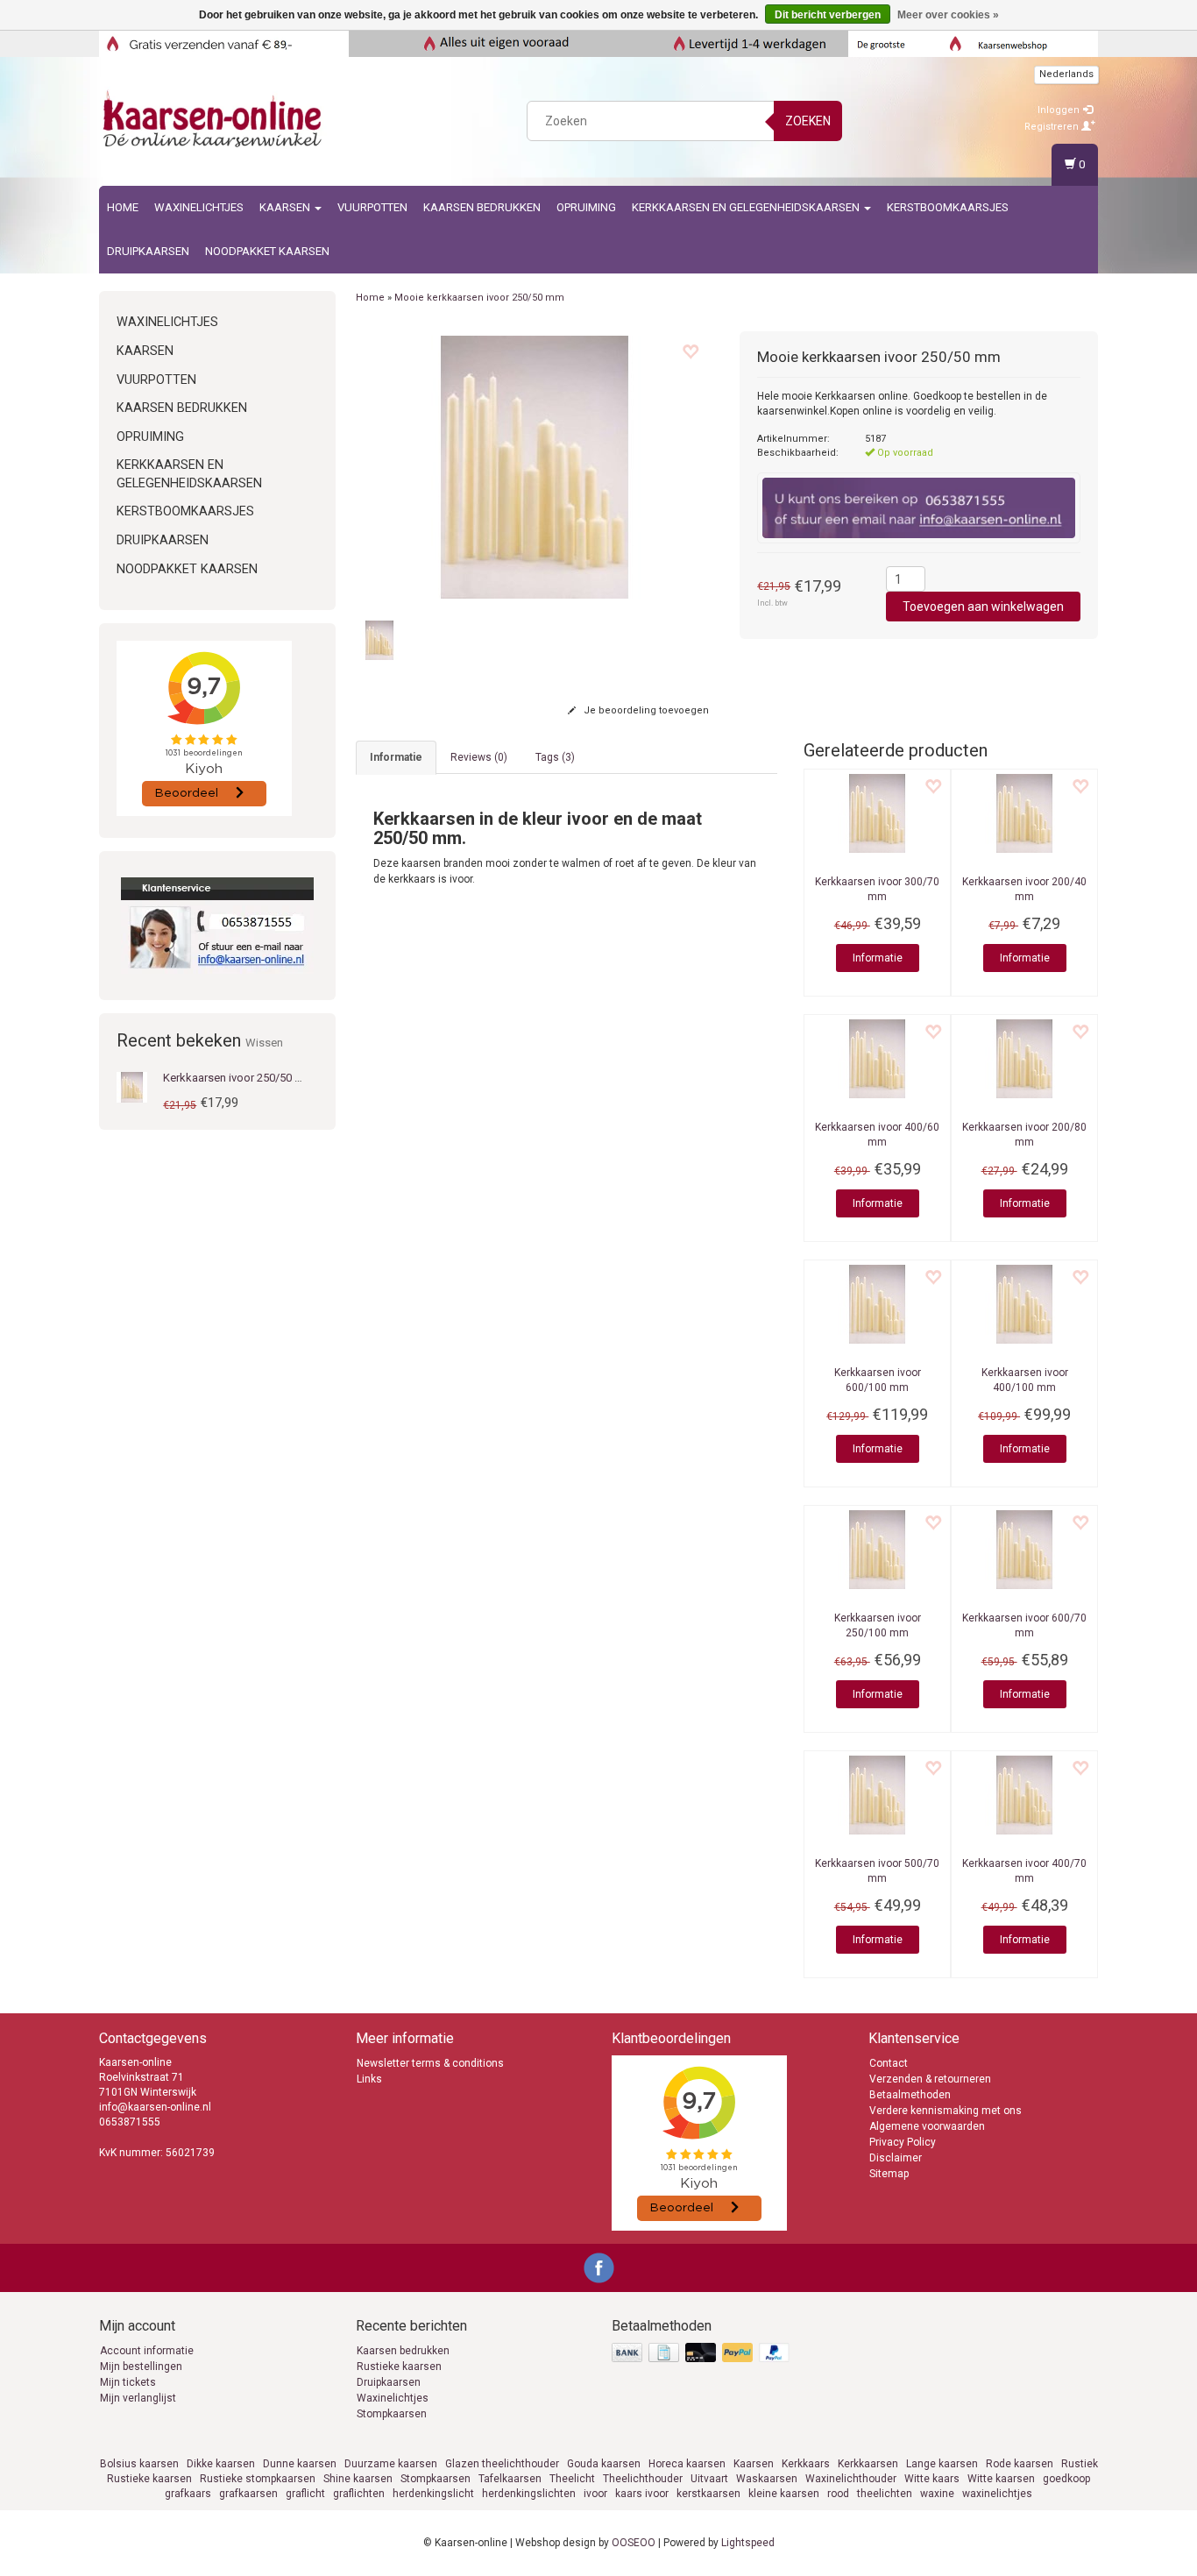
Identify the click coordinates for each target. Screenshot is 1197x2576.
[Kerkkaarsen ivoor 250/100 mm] (877, 1550)
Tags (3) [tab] (555, 757)
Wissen (264, 1043)
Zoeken (808, 121)
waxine (937, 2494)
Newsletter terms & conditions (430, 2063)
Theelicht (572, 2479)
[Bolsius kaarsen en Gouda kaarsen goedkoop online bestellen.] (214, 118)
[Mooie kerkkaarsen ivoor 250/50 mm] (535, 467)
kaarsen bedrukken (482, 207)
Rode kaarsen (1020, 2464)
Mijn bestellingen (141, 2367)
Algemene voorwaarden (927, 2126)
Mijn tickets (128, 2382)
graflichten (359, 2494)
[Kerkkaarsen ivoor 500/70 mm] (877, 1795)
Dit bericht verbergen (828, 15)
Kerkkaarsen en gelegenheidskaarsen (747, 207)
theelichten (885, 2494)
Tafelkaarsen (510, 2479)
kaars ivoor (642, 2494)
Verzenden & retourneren (930, 2079)
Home (123, 207)
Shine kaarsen (358, 2479)
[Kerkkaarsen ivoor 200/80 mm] (1024, 1059)
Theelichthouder (643, 2479)
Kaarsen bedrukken (403, 2351)
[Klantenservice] (217, 926)
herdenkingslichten (529, 2494)
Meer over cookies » (948, 15)
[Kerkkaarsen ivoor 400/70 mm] (1024, 1795)
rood (838, 2494)
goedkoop (1066, 2479)
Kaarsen (286, 207)
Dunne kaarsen (300, 2464)
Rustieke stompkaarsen (258, 2479)
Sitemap (889, 2174)
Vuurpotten (372, 207)
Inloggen (1060, 110)
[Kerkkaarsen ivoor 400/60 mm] (877, 1059)
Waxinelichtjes (199, 207)
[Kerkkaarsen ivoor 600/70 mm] (1024, 1550)
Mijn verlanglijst (138, 2398)
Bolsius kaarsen (139, 2464)
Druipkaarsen (148, 251)
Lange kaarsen (942, 2464)
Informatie (878, 958)
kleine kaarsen (784, 2494)
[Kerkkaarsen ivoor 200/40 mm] (1024, 813)
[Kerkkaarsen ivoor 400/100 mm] (1024, 1304)
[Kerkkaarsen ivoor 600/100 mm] (877, 1304)
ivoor (595, 2494)
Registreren (1053, 127)
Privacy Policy (903, 2142)
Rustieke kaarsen (399, 2367)
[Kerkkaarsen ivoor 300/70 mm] (877, 813)
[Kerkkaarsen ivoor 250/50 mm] (132, 1087)
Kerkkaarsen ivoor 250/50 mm (238, 1078)
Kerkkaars (806, 2464)
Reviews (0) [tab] (479, 757)
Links (369, 2079)
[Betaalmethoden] (702, 2353)
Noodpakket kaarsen (267, 251)
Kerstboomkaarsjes (948, 207)
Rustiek (1080, 2464)
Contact (889, 2063)
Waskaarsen (767, 2479)
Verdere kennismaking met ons (946, 2111)
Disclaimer (896, 2158)
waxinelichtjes (997, 2494)
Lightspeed (748, 2543)
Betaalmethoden (910, 2095)
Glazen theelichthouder (502, 2464)
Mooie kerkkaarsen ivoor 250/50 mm (479, 298)
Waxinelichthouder (851, 2479)
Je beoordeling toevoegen (645, 710)
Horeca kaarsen (687, 2464)
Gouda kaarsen (604, 2464)
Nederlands (1066, 74)
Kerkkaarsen (868, 2464)
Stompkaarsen (392, 2414)
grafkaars (188, 2494)
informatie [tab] (396, 757)
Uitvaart (709, 2479)
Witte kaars (932, 2479)
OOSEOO (634, 2543)
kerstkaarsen (708, 2494)
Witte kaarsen (1001, 2479)
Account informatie (147, 2351)
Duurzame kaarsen (391, 2464)
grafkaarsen (248, 2494)
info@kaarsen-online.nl (155, 2107)
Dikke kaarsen (221, 2464)
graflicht (305, 2494)
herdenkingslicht (433, 2494)
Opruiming (586, 207)
